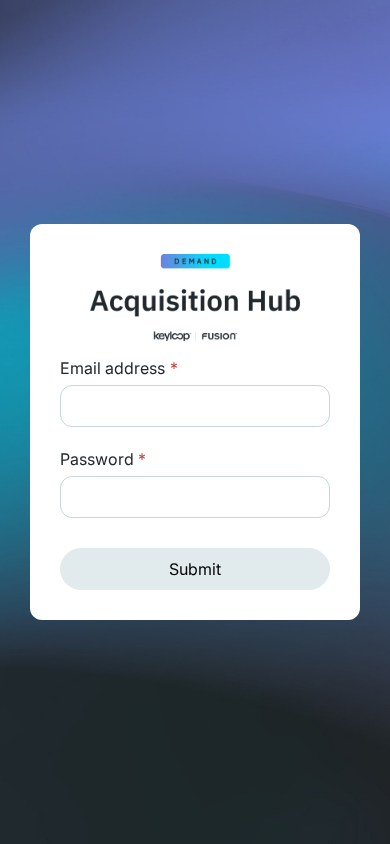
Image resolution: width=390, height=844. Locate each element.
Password (103, 459)
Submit (195, 569)
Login (174, 368)
